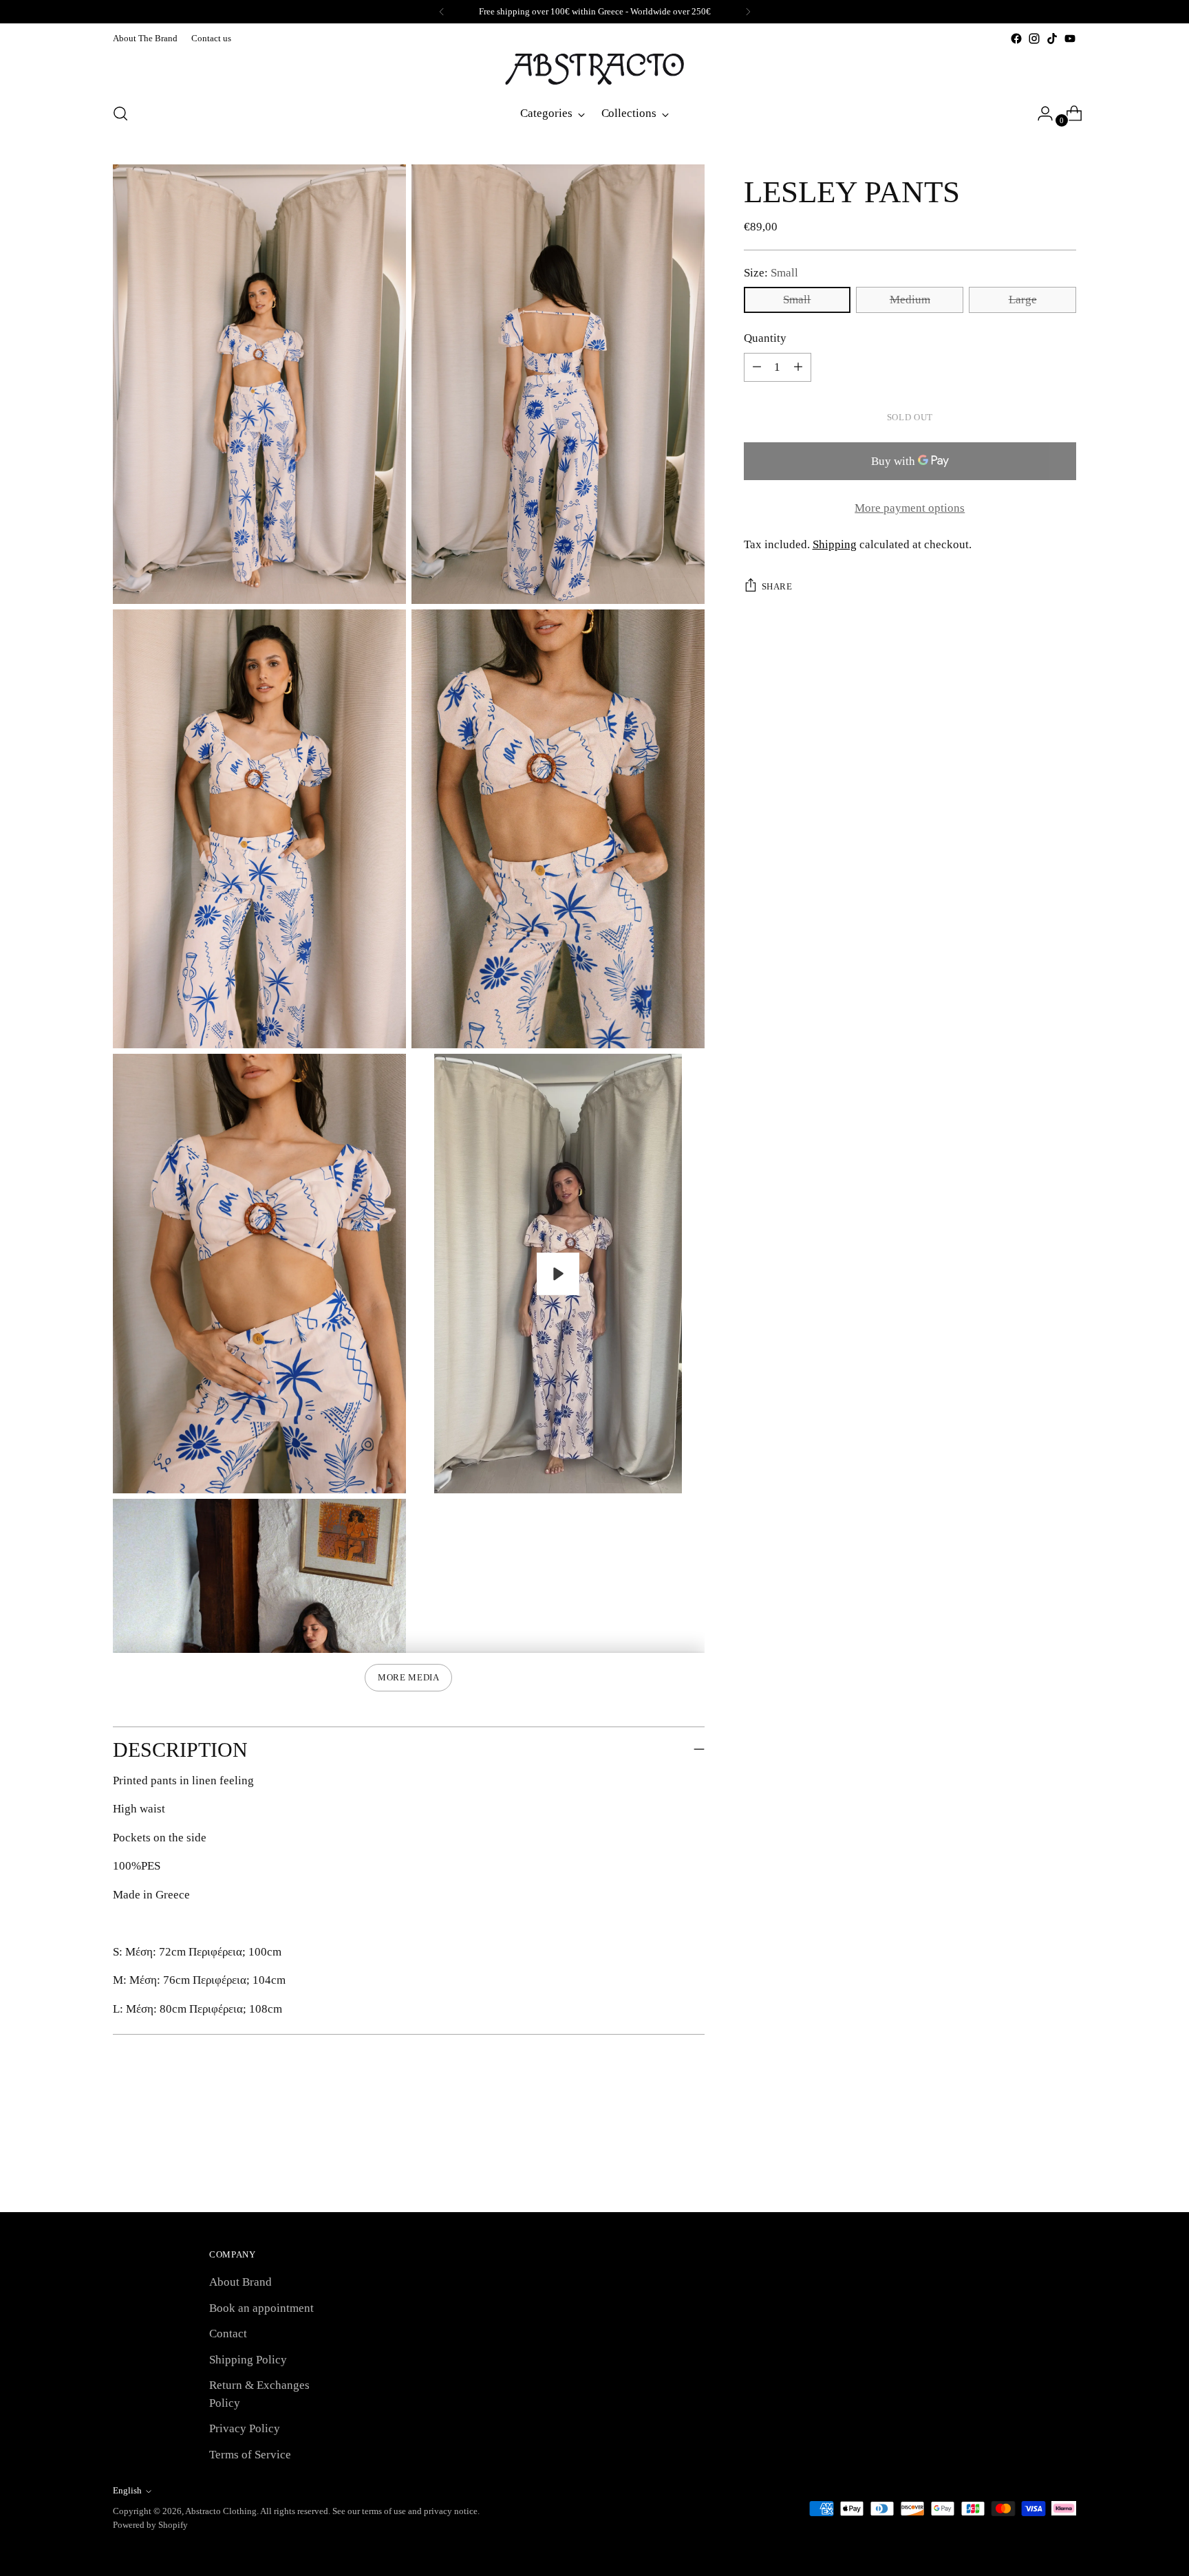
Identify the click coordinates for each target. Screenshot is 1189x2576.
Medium (910, 300)
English (127, 2490)
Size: (771, 273)
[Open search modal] (120, 113)
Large (1023, 300)
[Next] (748, 12)
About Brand (240, 2282)
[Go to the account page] (1040, 113)
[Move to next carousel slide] (1064, 2165)
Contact (228, 2334)
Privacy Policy (245, 2428)
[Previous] (442, 12)
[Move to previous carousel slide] (1033, 2165)
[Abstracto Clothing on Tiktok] (1052, 39)
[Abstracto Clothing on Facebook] (1016, 39)
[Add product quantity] (757, 367)
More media (409, 1677)
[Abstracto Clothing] (594, 69)
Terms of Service (250, 2455)
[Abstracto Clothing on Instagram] (1034, 39)
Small (797, 300)
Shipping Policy (248, 2360)
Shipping (835, 544)
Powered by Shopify (150, 2525)
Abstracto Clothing (221, 2511)
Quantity (765, 338)
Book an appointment (261, 2308)
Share (777, 586)
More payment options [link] (910, 508)
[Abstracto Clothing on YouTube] (1070, 39)
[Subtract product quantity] (798, 367)
